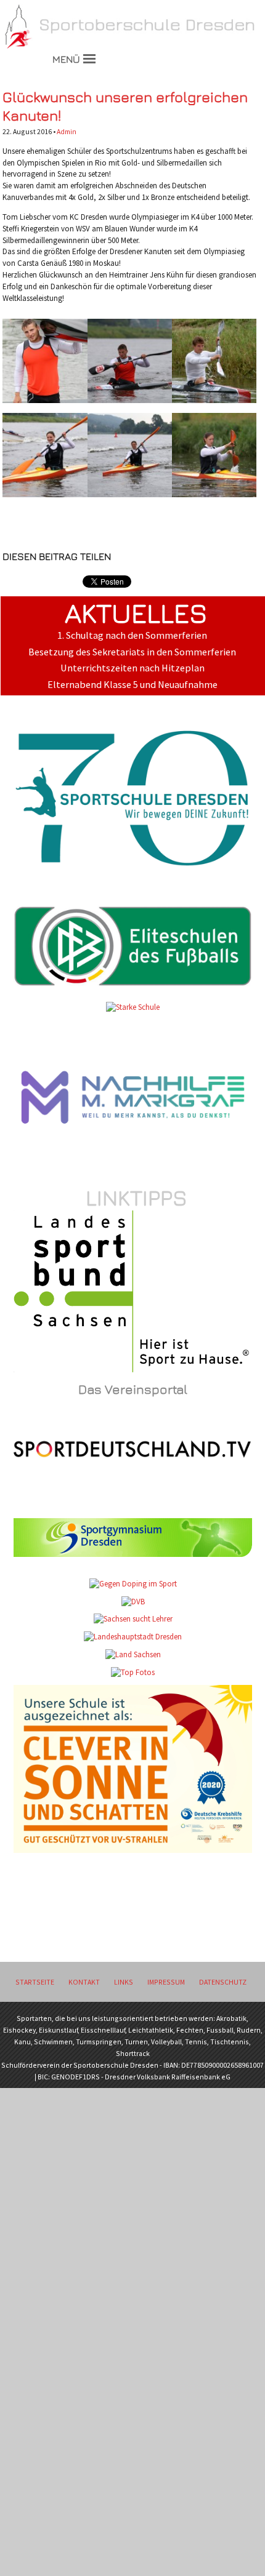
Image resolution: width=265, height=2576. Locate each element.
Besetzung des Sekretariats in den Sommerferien (132, 652)
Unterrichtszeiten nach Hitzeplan (132, 668)
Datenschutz (223, 1982)
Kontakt (84, 1982)
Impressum (166, 1982)
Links (124, 1982)
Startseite (35, 1982)
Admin (67, 131)
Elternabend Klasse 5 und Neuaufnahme (132, 685)
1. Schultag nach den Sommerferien (132, 635)
